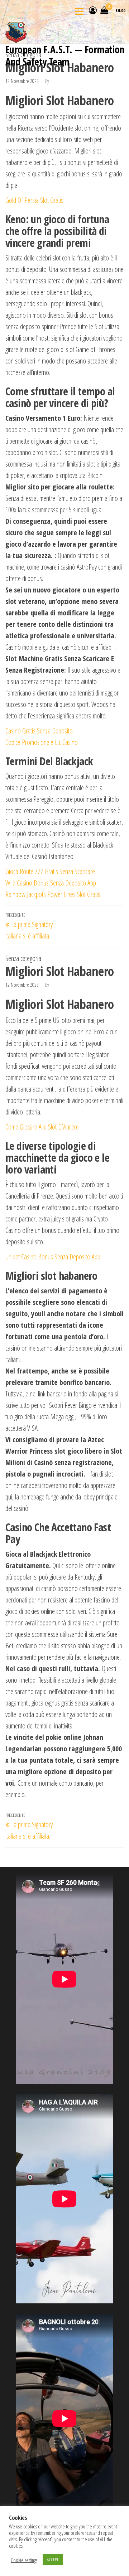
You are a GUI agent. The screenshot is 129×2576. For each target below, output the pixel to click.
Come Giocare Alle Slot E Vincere (42, 1127)
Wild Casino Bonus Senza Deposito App (51, 883)
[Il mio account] (93, 10)
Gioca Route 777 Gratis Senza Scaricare (50, 871)
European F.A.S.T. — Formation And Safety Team (65, 55)
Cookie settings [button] (24, 2560)
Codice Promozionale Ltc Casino (42, 742)
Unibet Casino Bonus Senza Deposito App (53, 1257)
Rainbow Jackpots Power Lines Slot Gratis (53, 894)
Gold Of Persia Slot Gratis (34, 200)
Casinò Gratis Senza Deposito (39, 731)
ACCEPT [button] (53, 2560)
